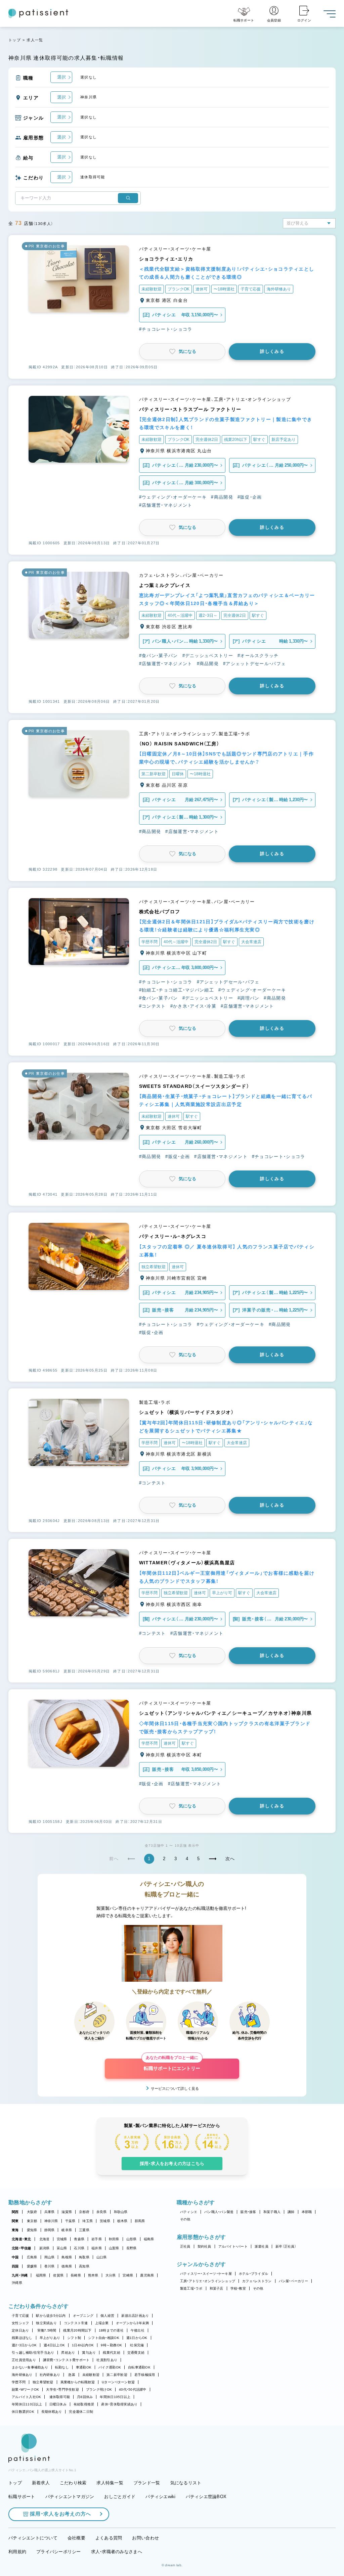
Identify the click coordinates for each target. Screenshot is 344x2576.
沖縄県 (17, 2283)
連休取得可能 (60, 2397)
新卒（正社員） (286, 2246)
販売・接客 (248, 2212)
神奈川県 (51, 2221)
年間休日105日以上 (115, 2397)
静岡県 (50, 2230)
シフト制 (74, 2338)
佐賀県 (58, 2275)
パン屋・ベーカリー (293, 2281)
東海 (15, 2230)
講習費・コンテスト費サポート (66, 2360)
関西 (15, 2212)
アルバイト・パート (233, 2246)
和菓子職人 (272, 2212)
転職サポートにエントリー (172, 2065)
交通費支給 (136, 2353)
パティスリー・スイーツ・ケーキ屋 (206, 2274)
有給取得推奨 (84, 2404)
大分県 (111, 2275)
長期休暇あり (52, 2412)
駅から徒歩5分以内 (51, 2316)
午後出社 (138, 2330)
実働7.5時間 (47, 2330)
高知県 (84, 2266)
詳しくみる (272, 351)
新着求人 (41, 2483)
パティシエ (189, 2212)
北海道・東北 (21, 2239)
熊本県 (93, 2275)
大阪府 (32, 2212)
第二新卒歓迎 (117, 2375)
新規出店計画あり (135, 2316)
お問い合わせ (145, 2538)
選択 (61, 77)
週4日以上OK (54, 2345)
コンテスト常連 (76, 2323)
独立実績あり (46, 2323)
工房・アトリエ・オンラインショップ (208, 2281)
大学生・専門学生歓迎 (62, 2389)
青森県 (79, 2239)
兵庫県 (50, 2212)
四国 (15, 2266)
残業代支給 (111, 2353)
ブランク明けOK (99, 2389)
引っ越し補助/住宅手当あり (33, 2353)
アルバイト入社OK (26, 2397)
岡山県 (50, 2257)
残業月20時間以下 (77, 2330)
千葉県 (70, 2221)
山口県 (102, 2257)
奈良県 (102, 2212)
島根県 (67, 2257)
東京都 (32, 2221)
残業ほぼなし (22, 2338)
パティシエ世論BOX (206, 2497)
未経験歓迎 (91, 2375)
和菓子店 (217, 2288)
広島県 (32, 2257)
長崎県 (76, 2275)
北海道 (45, 2239)
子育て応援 (20, 2316)
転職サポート (22, 2497)
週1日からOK (137, 2338)
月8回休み (85, 2397)
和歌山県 (121, 2212)
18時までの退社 (111, 2330)
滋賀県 (67, 2212)
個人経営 (107, 2316)
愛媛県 (32, 2266)
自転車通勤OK (139, 2367)
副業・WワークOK (25, 2389)
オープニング (83, 2316)
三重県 (84, 2230)
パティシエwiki (160, 2497)
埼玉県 (88, 2221)
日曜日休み (58, 2404)
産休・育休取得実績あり (119, 2404)
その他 (185, 2219)
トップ (15, 40)
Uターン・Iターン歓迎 (118, 2382)
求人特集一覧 (110, 2483)
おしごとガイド (120, 2497)
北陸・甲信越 (21, 2248)
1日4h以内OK (83, 2345)
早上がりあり (50, 2338)
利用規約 (17, 2552)
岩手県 (97, 2239)
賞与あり (89, 2353)
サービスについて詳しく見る (175, 2088)
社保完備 (137, 2345)
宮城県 (62, 2239)
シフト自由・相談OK (104, 2338)
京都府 (84, 2212)
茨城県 (105, 2221)
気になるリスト (186, 2483)
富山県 (62, 2248)
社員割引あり (107, 2360)
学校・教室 (238, 2288)
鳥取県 (84, 2257)
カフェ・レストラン (257, 2281)
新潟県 (45, 2248)
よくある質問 (109, 2538)
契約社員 (204, 2246)
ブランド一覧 (147, 2483)
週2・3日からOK (24, 2345)
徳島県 (67, 2266)
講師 (291, 2212)
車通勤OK (84, 2367)
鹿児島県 (147, 2275)
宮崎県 (128, 2275)
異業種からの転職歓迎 (78, 2382)
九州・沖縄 (20, 2275)
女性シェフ (20, 2323)
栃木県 (122, 2221)
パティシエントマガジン (70, 2497)
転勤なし (62, 2367)
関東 (15, 2221)
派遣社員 (262, 2246)
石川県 (79, 2248)
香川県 (50, 2266)
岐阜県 (67, 2230)
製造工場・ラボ (191, 2288)
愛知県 (32, 2230)
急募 (72, 2375)
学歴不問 (19, 2382)
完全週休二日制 (81, 2412)
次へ (230, 1859)
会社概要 (76, 2538)
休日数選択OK (23, 2412)
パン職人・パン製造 (219, 2212)
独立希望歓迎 (43, 2382)
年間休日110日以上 (27, 2404)
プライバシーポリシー (59, 2552)
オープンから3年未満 (133, 2323)
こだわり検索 (73, 2483)
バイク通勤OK (110, 2367)
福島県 (149, 2239)
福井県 (97, 2248)
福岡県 (41, 2275)
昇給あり (68, 2353)
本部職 (307, 2212)
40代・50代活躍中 (133, 2389)
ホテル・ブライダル (253, 2274)
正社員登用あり (24, 2360)
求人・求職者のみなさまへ (117, 2552)
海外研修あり (22, 2375)
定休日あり (20, 2330)
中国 (15, 2257)
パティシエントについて (33, 2538)
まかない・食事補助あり (30, 2367)
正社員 (185, 2246)
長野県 (132, 2248)
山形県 (132, 2239)
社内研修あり (50, 2375)
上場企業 (102, 2323)
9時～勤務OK (111, 2345)
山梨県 (114, 2248)
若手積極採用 (145, 2375)
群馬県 (140, 2221)
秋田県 (114, 2239)
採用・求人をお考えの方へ (60, 2514)
